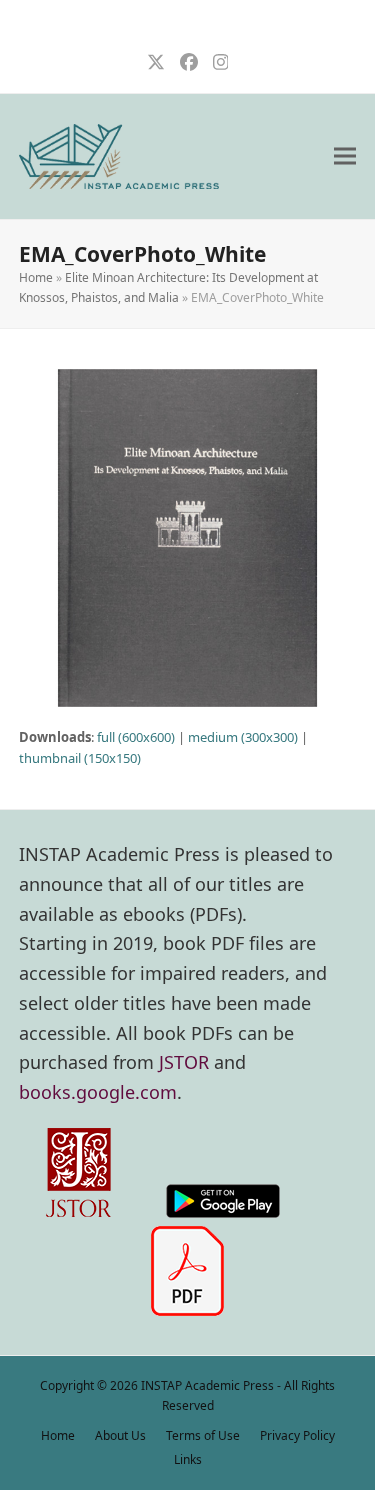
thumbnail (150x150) (80, 758)
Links (188, 1459)
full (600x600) (136, 737)
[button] (345, 156)
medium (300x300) (243, 737)
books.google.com (98, 1092)
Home (36, 277)
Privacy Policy (297, 1435)
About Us (120, 1435)
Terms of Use (203, 1435)
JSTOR (184, 1062)
